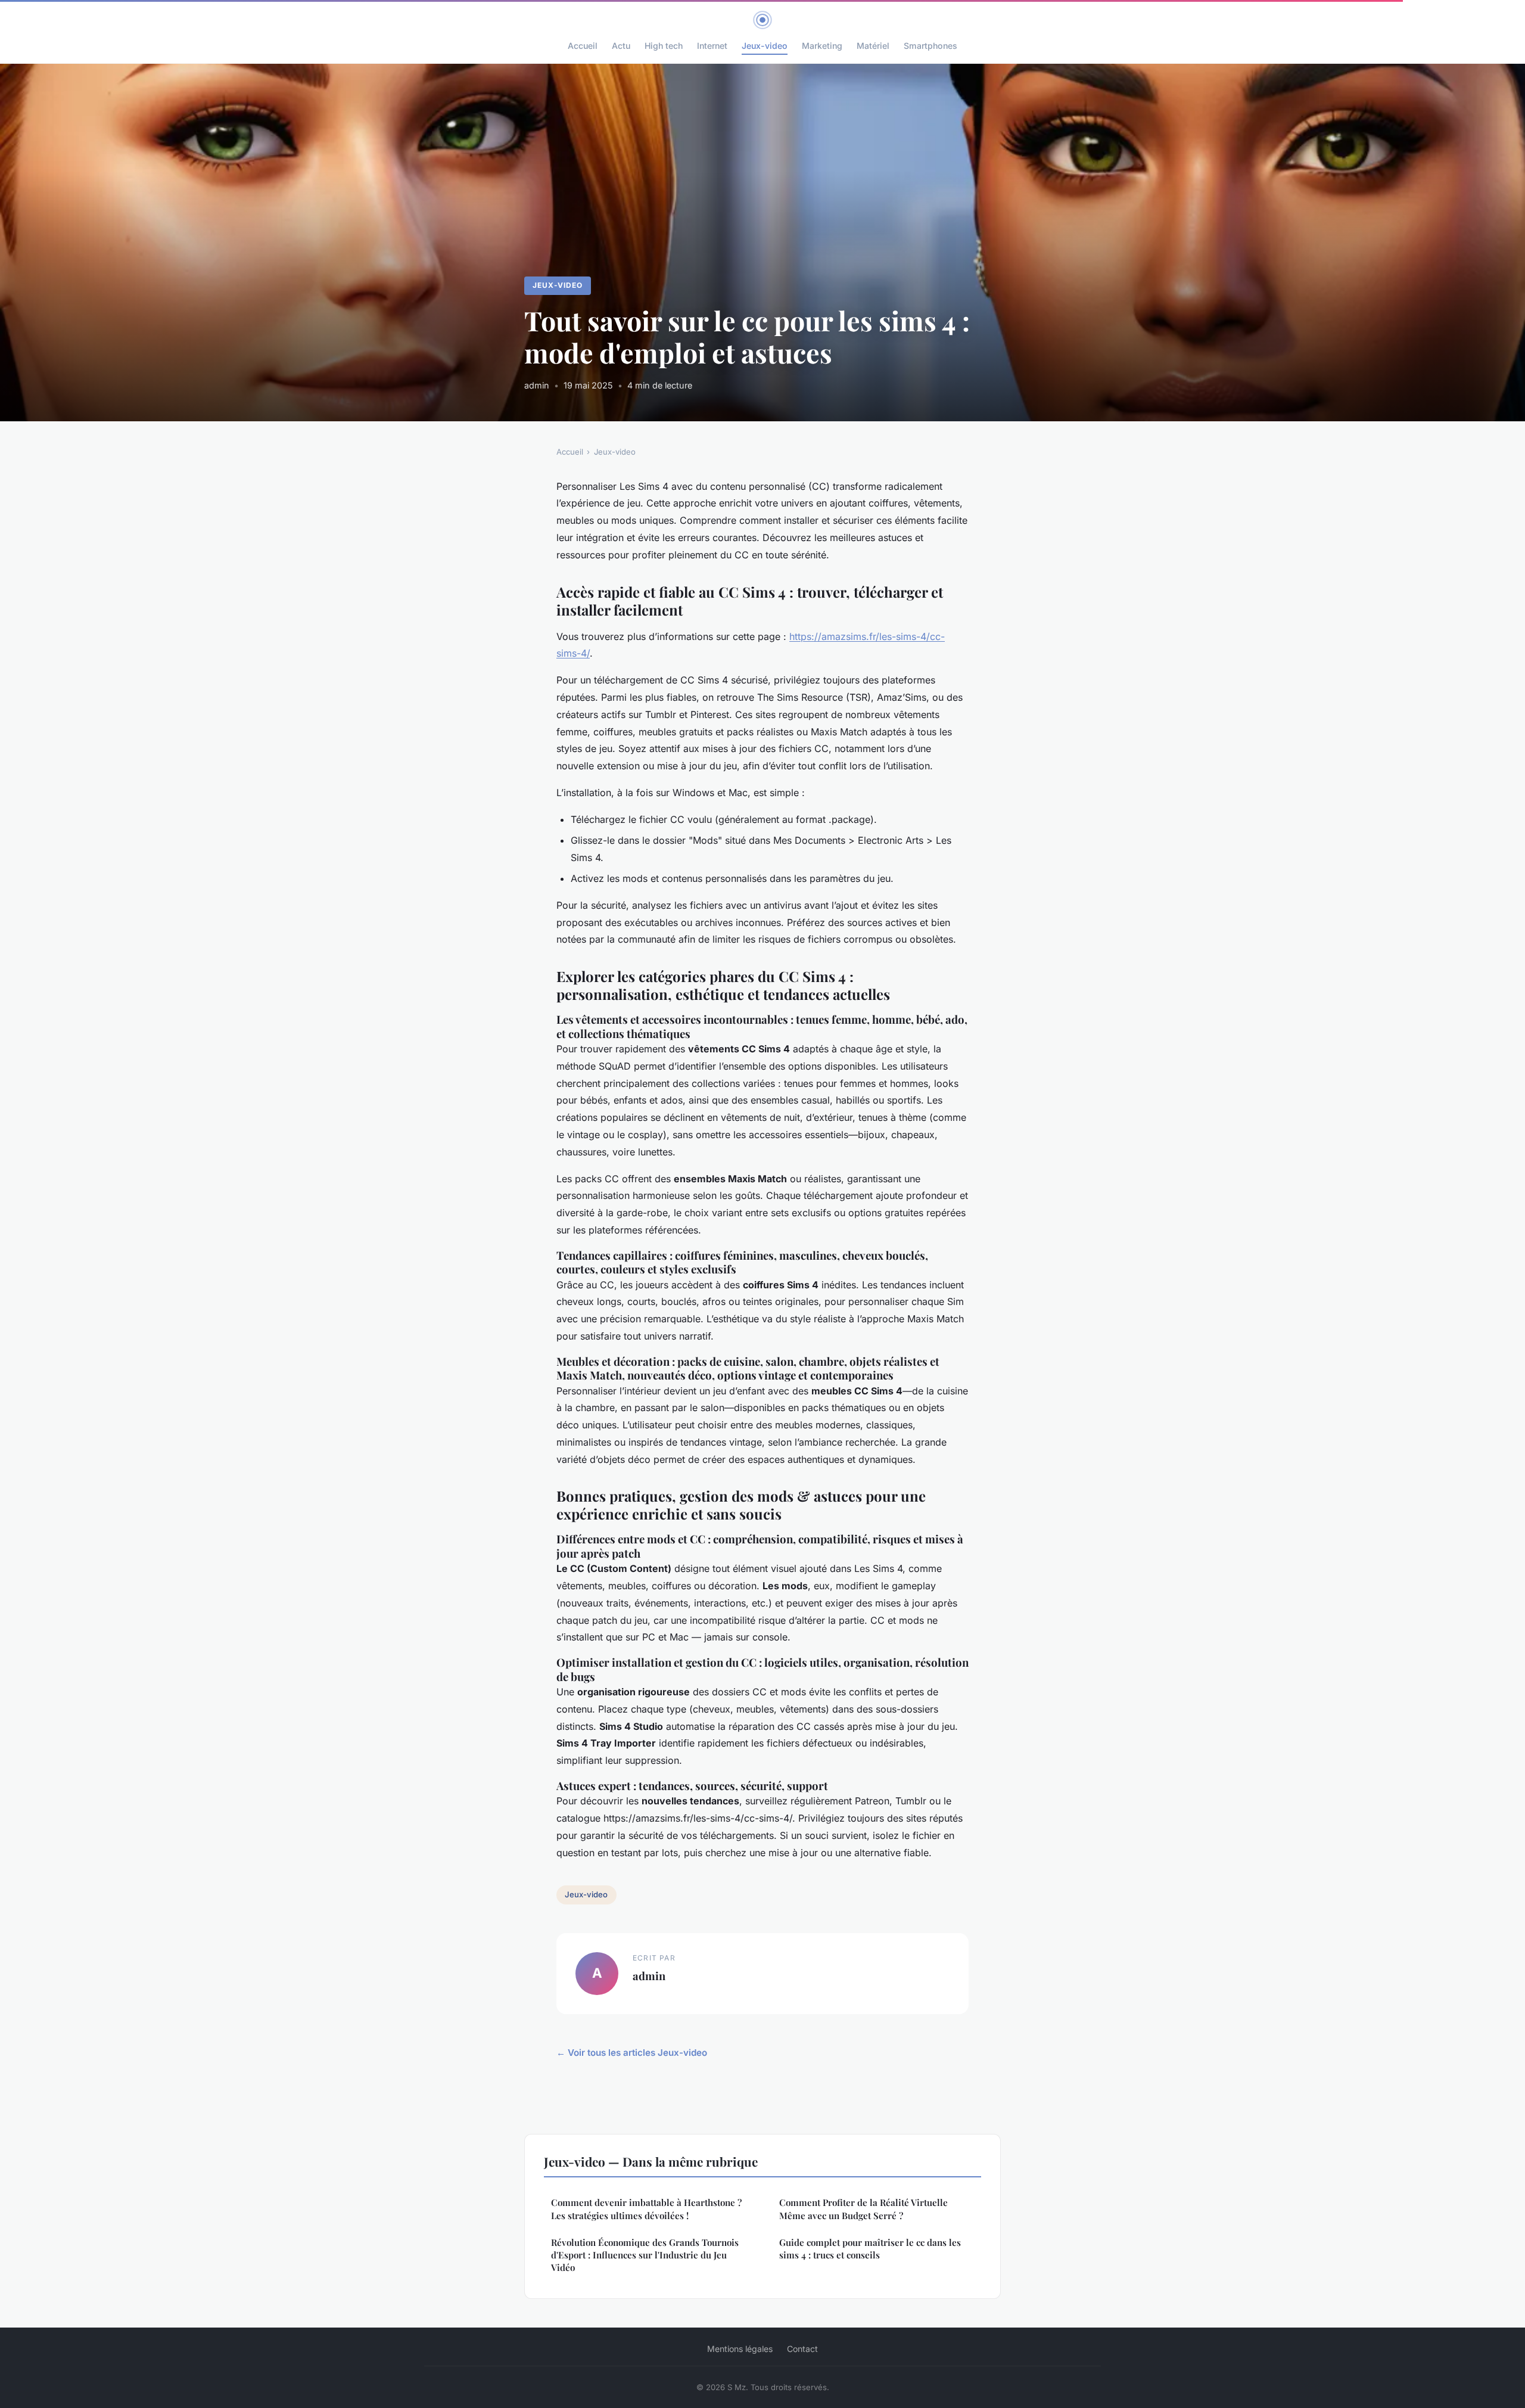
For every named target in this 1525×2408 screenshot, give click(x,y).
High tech (664, 46)
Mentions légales (740, 2349)
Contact (802, 2349)
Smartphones (930, 46)
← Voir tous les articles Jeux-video (632, 2053)
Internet (712, 46)
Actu (621, 46)
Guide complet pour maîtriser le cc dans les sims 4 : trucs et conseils (870, 2249)
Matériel (873, 46)
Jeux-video (765, 46)
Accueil (583, 46)
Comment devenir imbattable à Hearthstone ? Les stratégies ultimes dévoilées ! (646, 2209)
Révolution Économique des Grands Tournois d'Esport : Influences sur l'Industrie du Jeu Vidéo (645, 2255)
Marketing (822, 46)
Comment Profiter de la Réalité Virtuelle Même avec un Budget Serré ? (863, 2209)
